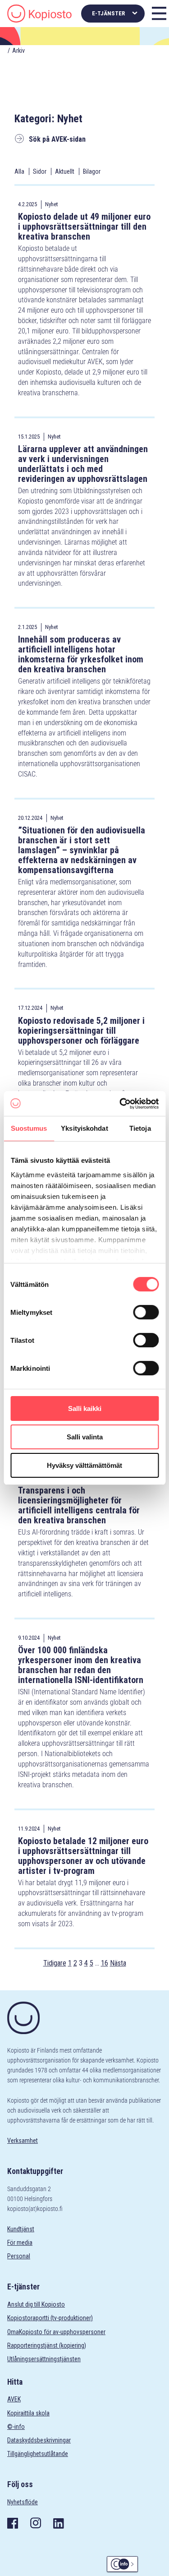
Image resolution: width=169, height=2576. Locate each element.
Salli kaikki (85, 1408)
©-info (16, 2427)
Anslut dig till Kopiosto (36, 2304)
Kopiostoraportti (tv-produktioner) (50, 2318)
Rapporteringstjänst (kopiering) (47, 2345)
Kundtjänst (21, 2229)
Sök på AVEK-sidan (57, 139)
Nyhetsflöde (23, 2502)
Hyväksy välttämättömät (84, 1465)
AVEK (14, 2399)
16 (105, 1963)
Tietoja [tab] (140, 1128)
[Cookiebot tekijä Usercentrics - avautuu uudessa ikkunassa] (120, 1104)
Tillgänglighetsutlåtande (38, 2454)
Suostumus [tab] (29, 1128)
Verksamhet (23, 2141)
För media (20, 2243)
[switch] (146, 1312)
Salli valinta (85, 1437)
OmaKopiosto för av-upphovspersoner (56, 2332)
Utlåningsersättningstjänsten (44, 2359)
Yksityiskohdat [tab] (84, 1128)
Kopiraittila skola (28, 2413)
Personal (19, 2256)
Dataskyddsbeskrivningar (39, 2440)
